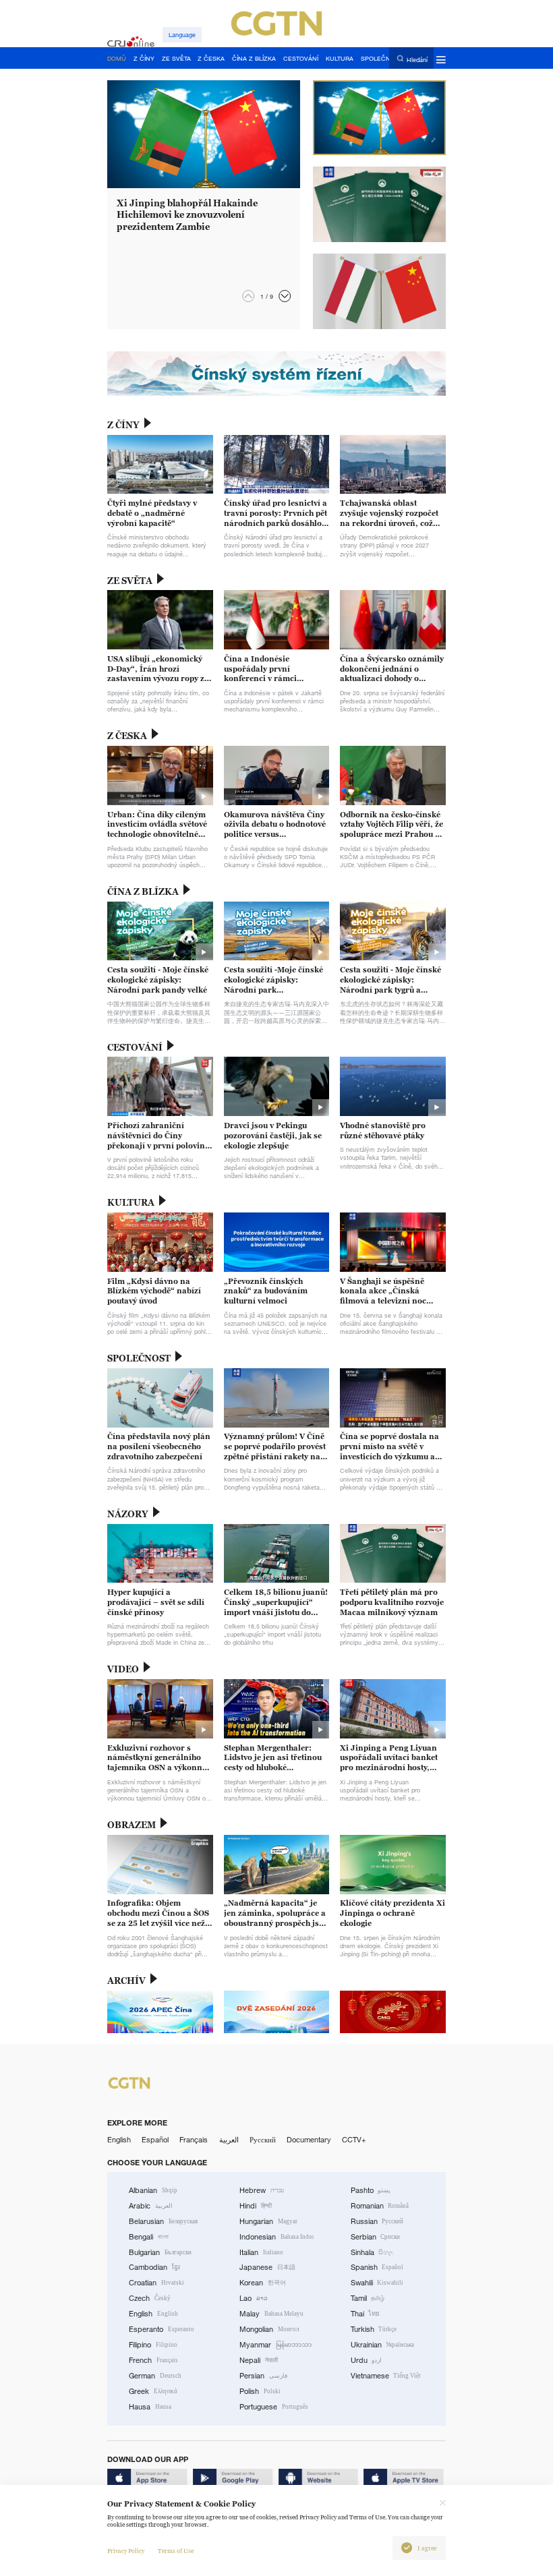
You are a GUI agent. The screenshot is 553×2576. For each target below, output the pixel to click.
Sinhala (372, 2252)
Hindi (256, 2206)
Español (155, 2140)
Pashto (371, 2190)
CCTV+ (354, 2140)
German (155, 2376)
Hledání (417, 59)
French (153, 2360)
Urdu (367, 2360)
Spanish (377, 2267)
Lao (254, 2298)
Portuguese (274, 2407)
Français (194, 2140)
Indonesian (276, 2237)
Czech (150, 2298)
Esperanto (162, 2329)
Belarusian (163, 2221)
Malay (271, 2314)
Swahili (377, 2283)
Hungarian (268, 2221)
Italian (261, 2252)
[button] (285, 296)
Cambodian (154, 2267)
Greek (153, 2391)
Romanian (380, 2206)
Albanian (153, 2190)
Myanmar (275, 2345)
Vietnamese (386, 2376)
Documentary (309, 2140)
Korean (263, 2283)
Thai (366, 2314)
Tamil (368, 2298)
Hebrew (262, 2190)
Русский (263, 2140)
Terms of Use (176, 2551)
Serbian (376, 2237)
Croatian (156, 2283)
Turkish (374, 2329)
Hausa (150, 2407)
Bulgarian (160, 2252)
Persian (263, 2376)
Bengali (149, 2237)
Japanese (267, 2267)
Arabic (151, 2206)
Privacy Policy (126, 2551)
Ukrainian (383, 2345)
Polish (260, 2391)
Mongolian (269, 2329)
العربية (229, 2140)
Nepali (259, 2360)
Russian (377, 2221)
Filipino (153, 2345)
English (119, 2140)
